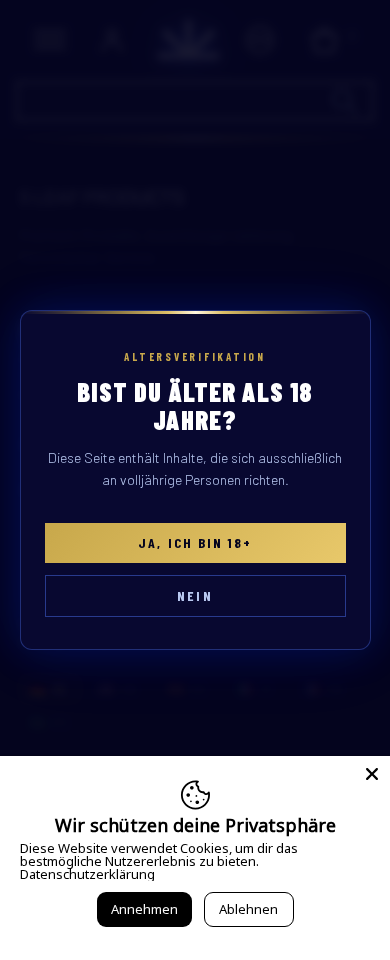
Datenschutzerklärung (87, 874)
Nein (194, 595)
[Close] (372, 774)
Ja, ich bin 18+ (195, 542)
